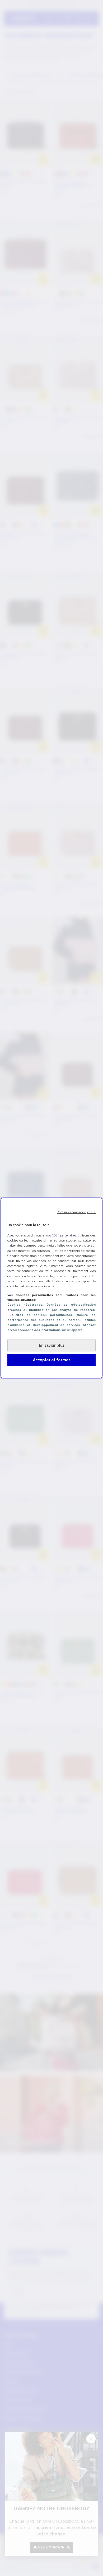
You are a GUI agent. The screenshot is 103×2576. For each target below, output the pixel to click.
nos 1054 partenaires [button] (61, 1235)
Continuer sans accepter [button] (76, 1212)
